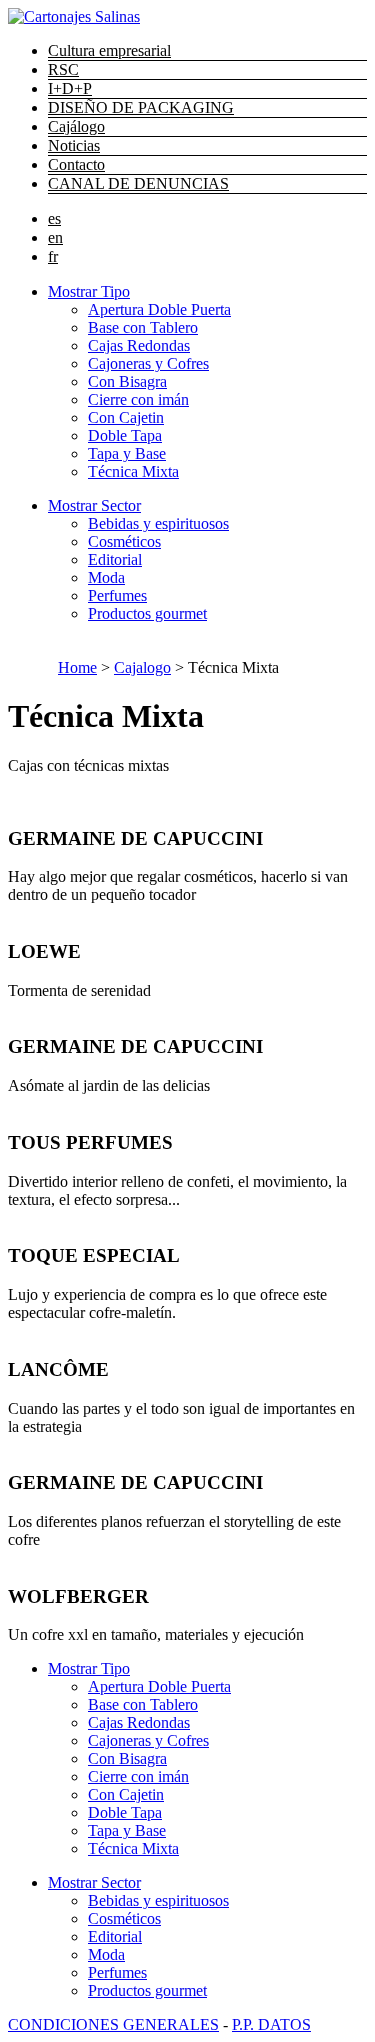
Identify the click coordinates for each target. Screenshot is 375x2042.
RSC (63, 69)
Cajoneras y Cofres (148, 363)
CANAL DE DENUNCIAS (138, 183)
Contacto (76, 164)
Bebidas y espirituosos (158, 523)
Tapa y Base (127, 453)
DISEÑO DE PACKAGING (141, 107)
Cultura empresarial (109, 50)
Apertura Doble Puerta (159, 309)
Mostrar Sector (94, 505)
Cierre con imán (138, 399)
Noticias (74, 145)
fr (53, 256)
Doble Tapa (125, 435)
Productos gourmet (147, 613)
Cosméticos (124, 541)
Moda (106, 577)
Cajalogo (142, 667)
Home (77, 667)
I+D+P (70, 88)
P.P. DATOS (271, 2024)
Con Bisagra (127, 381)
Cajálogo (76, 126)
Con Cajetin (126, 417)
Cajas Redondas (139, 345)
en (55, 237)
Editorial (115, 559)
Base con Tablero (143, 327)
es (54, 218)
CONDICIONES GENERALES (113, 2024)
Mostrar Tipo (89, 291)
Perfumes (117, 595)
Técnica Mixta (133, 471)
